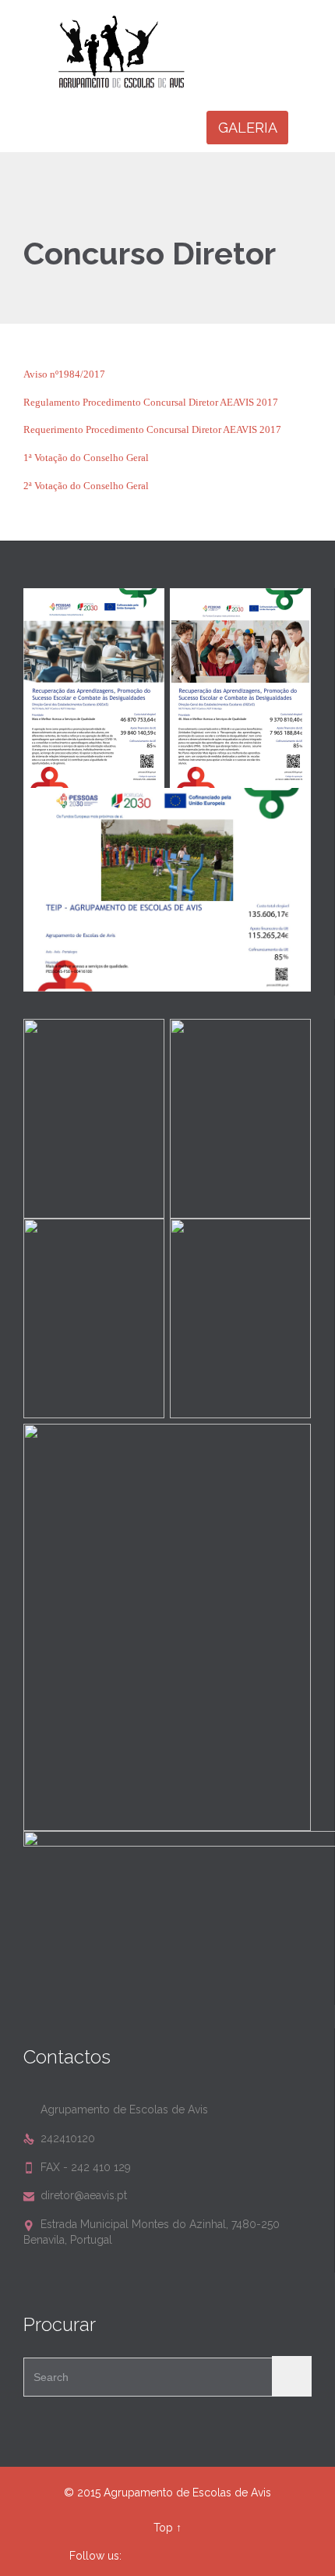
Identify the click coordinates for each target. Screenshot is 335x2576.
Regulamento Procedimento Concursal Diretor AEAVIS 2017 (151, 402)
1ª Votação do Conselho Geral (86, 458)
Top (163, 2528)
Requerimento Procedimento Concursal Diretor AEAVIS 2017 (152, 429)
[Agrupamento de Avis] (177, 51)
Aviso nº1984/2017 (64, 374)
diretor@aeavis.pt (75, 2195)
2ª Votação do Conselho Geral (86, 486)
